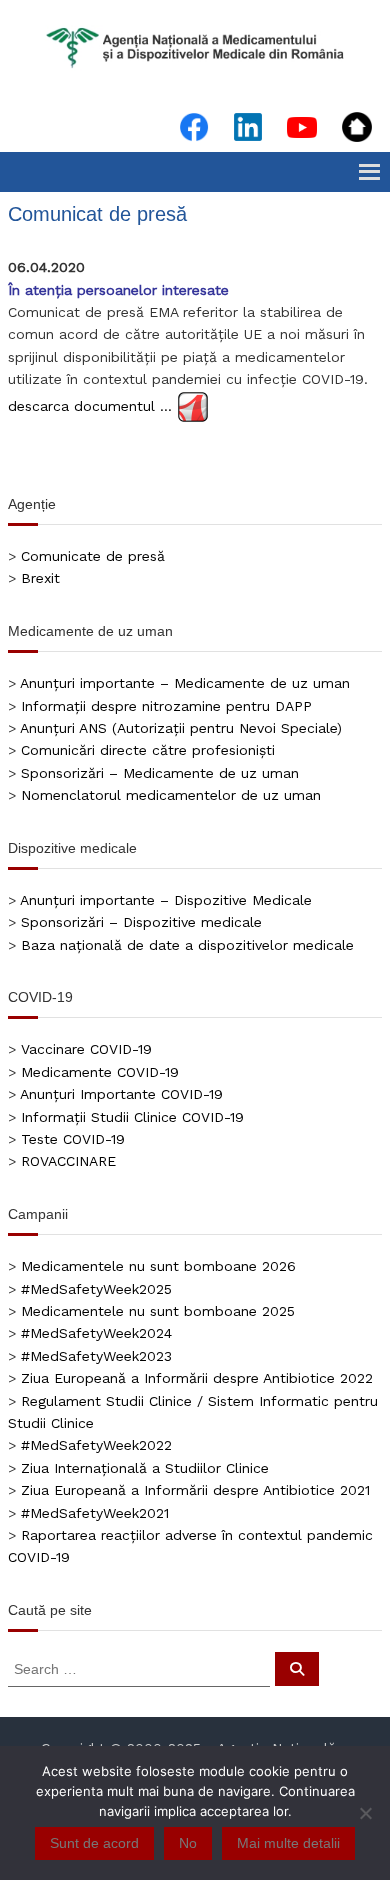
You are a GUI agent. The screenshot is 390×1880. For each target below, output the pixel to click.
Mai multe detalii (288, 1843)
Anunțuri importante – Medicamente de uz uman (185, 683)
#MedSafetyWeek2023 (96, 1356)
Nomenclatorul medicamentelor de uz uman (171, 795)
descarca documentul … (90, 405)
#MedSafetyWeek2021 (95, 1513)
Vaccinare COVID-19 (86, 1049)
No (188, 1843)
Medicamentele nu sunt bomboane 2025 (158, 1311)
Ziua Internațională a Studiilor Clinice (145, 1468)
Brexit (40, 578)
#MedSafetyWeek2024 (96, 1333)
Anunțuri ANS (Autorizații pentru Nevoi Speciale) (181, 728)
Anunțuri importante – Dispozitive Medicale (166, 900)
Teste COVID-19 (73, 1139)
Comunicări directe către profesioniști (148, 750)
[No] (365, 1813)
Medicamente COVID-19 (100, 1072)
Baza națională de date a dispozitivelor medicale (187, 945)
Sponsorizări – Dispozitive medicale (141, 922)
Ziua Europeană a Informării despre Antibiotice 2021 (195, 1490)
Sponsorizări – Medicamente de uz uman (160, 773)
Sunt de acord (94, 1843)
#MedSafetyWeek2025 (96, 1289)
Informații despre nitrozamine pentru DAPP (166, 706)
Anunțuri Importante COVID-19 (121, 1094)
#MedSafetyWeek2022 (96, 1445)
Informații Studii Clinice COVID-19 (132, 1117)
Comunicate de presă (93, 556)
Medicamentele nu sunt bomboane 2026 (158, 1266)
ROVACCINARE (68, 1161)
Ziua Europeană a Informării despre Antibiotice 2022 (197, 1378)
